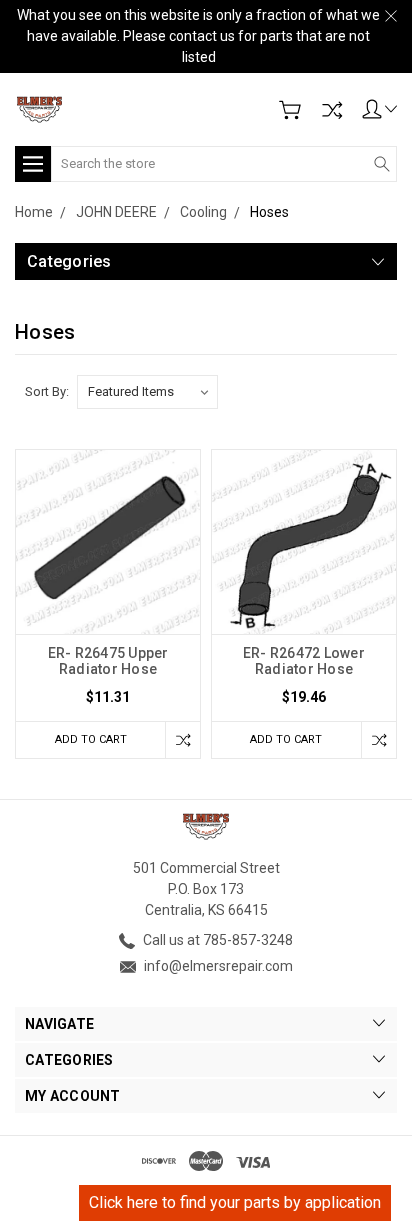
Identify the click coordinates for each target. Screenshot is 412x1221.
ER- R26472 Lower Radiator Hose (304, 661)
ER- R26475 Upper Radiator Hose (108, 661)
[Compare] (332, 110)
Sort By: (47, 391)
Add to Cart (91, 739)
